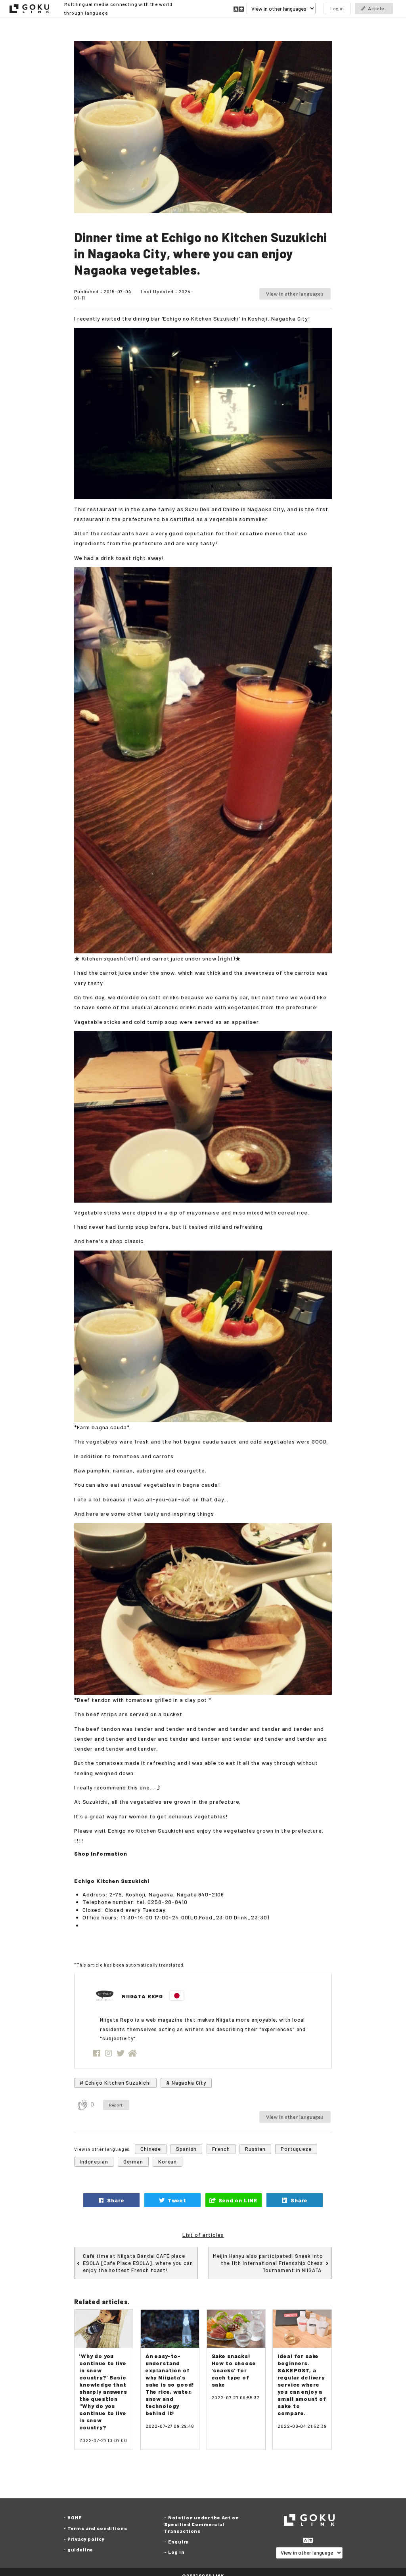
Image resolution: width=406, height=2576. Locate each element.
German (133, 2162)
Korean (168, 2162)
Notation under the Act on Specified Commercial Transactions (202, 2524)
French (221, 2149)
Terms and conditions (97, 2528)
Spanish (186, 2149)
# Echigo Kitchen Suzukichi (115, 2083)
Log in (337, 9)
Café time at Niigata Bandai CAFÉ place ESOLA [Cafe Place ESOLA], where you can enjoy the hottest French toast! (138, 2263)
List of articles (203, 2235)
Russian (255, 2149)
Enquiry (178, 2542)
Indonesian (94, 2162)
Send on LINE (237, 2200)
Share (115, 2200)
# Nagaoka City (186, 2083)
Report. (116, 2105)
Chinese (151, 2149)
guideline (80, 2549)
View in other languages (295, 294)
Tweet (176, 2200)
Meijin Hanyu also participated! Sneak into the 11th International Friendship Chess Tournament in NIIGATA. (268, 2263)
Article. (377, 9)
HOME (75, 2517)
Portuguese (296, 2149)
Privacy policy (86, 2539)
